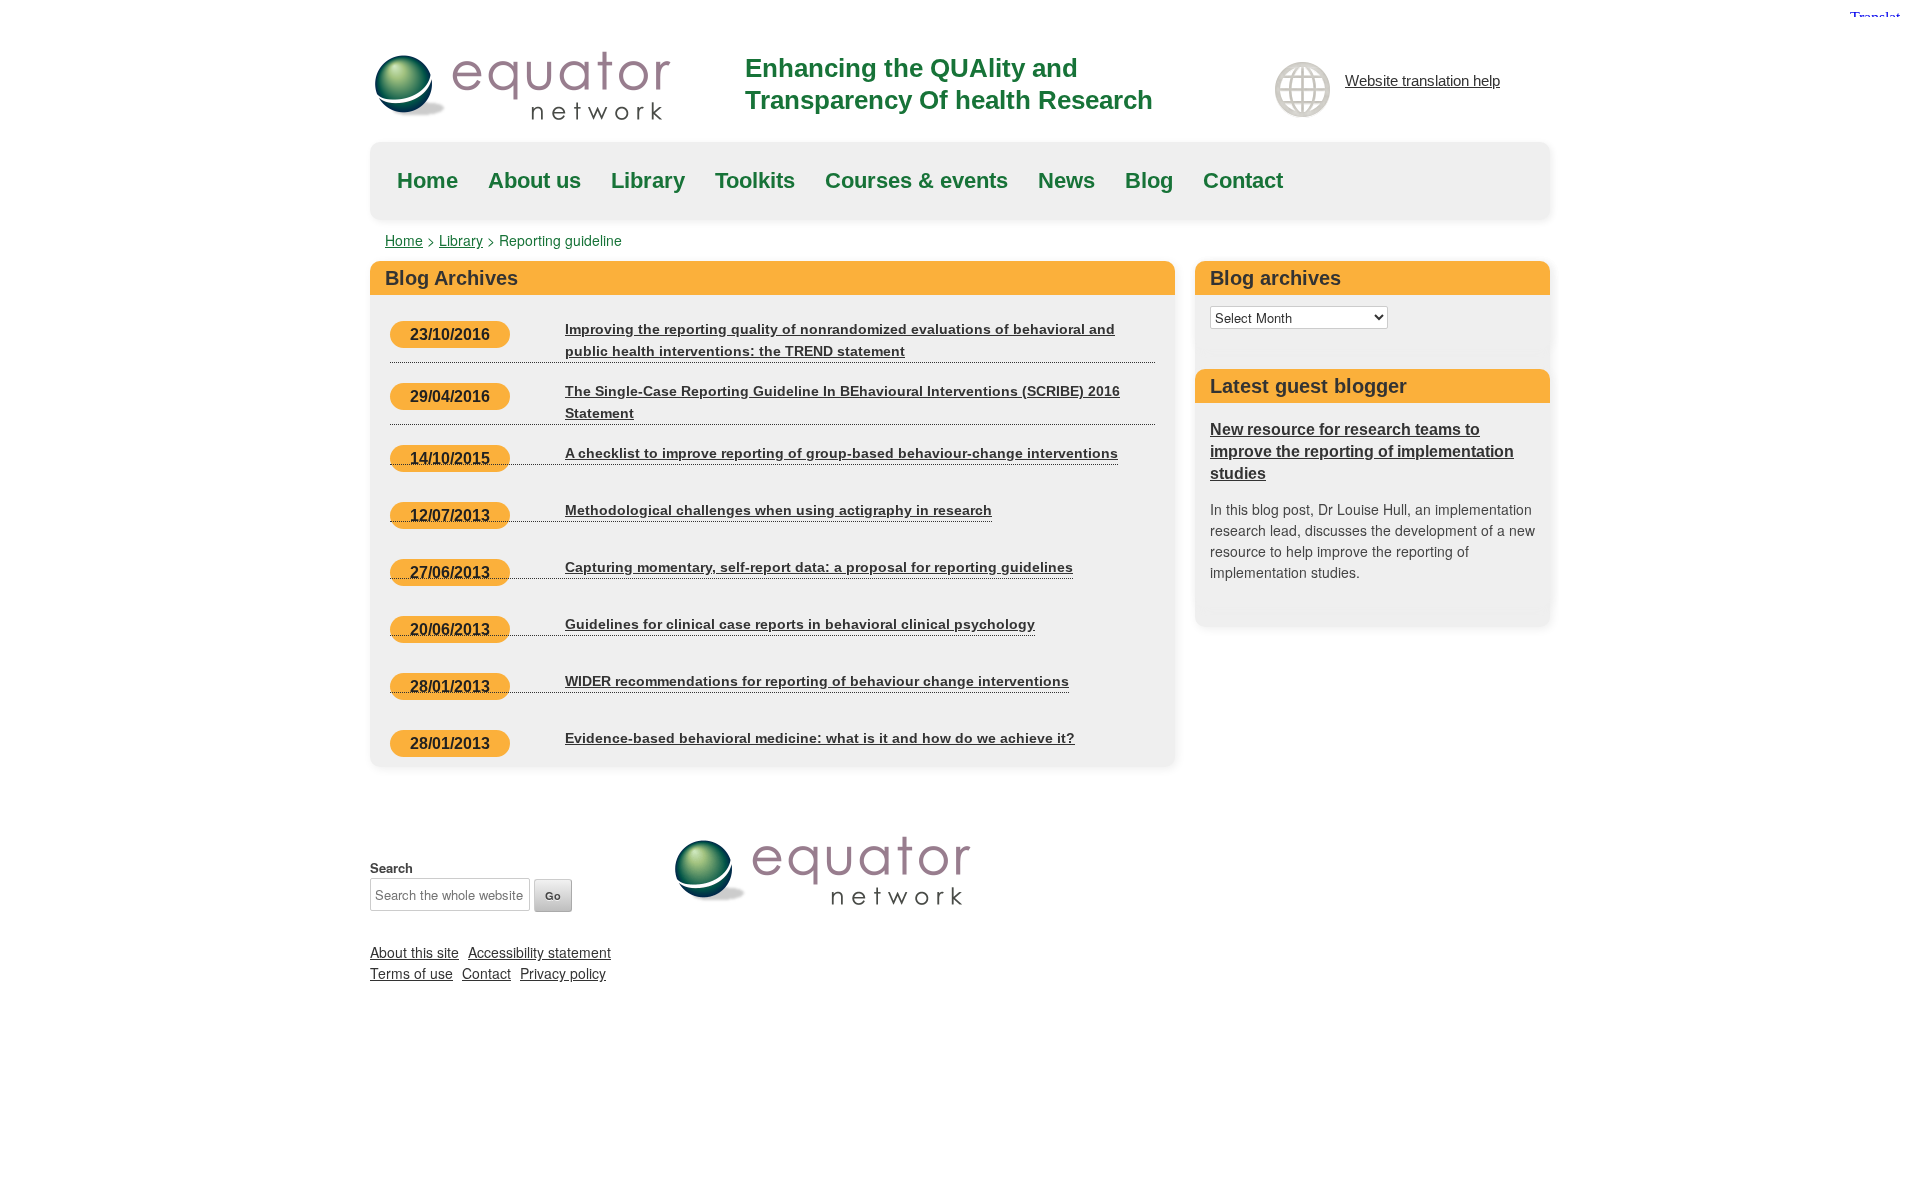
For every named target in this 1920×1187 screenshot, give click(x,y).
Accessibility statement (539, 952)
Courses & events (916, 180)
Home (427, 180)
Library (648, 180)
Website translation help (1422, 80)
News (1066, 180)
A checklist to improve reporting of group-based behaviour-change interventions (841, 453)
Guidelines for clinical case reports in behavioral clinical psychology (800, 624)
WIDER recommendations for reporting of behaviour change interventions (817, 681)
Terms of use (411, 973)
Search (391, 867)
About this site (414, 952)
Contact (1243, 180)
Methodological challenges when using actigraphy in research (778, 510)
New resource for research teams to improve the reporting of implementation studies (1362, 451)
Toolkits (755, 180)
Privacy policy (563, 973)
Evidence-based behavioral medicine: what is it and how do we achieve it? (820, 738)
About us (534, 180)
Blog (1149, 180)
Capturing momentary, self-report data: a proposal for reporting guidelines (819, 567)
